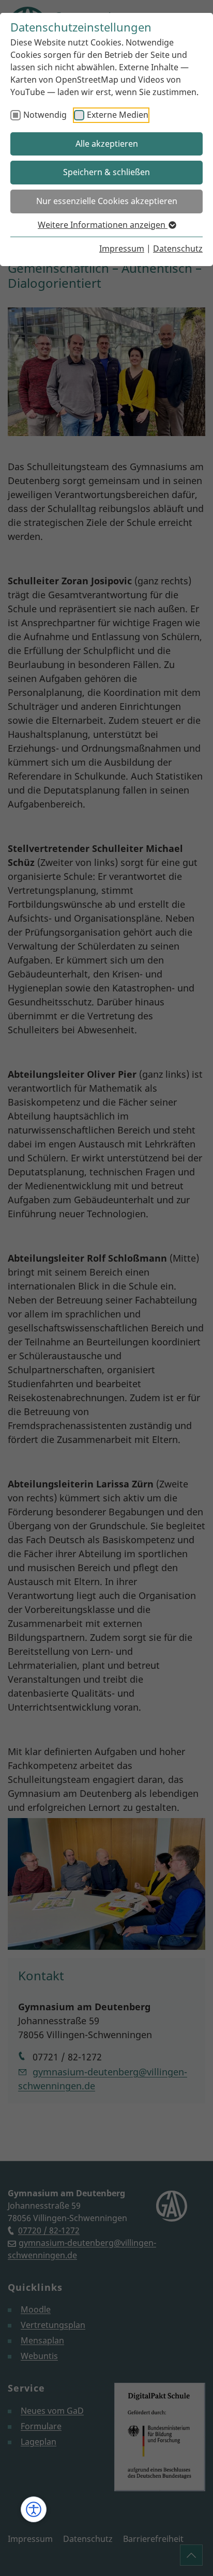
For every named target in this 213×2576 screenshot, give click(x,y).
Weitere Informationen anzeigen (103, 225)
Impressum (122, 249)
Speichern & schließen (106, 172)
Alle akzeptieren (107, 144)
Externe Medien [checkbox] (118, 115)
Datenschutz (178, 249)
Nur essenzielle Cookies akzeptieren (107, 201)
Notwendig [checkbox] (45, 115)
